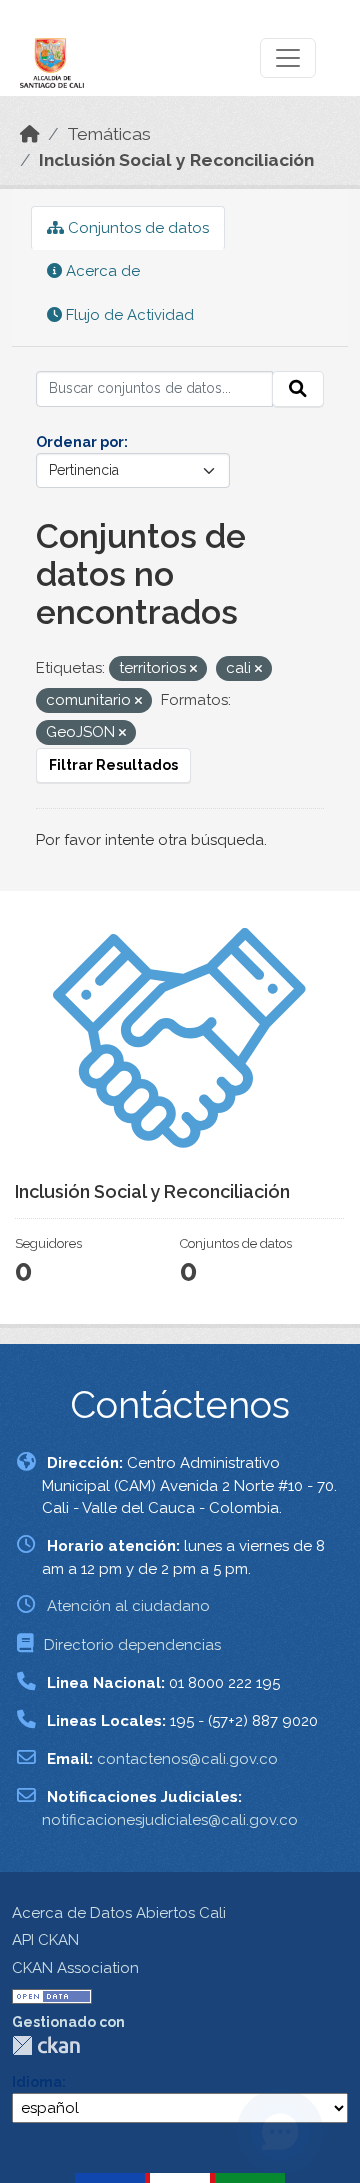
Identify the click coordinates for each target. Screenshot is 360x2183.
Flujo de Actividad (128, 315)
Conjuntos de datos (136, 228)
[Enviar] (298, 389)
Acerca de (101, 271)
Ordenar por (80, 442)
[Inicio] (30, 134)
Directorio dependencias (132, 1645)
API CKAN (45, 1940)
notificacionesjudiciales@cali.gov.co (170, 1820)
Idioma (37, 2082)
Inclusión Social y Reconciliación (176, 160)
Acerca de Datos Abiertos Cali (119, 1913)
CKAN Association (75, 1968)
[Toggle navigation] (288, 58)
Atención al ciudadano (128, 1606)
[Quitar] (193, 669)
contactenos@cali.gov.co (187, 1759)
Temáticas (109, 134)
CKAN (46, 2045)
